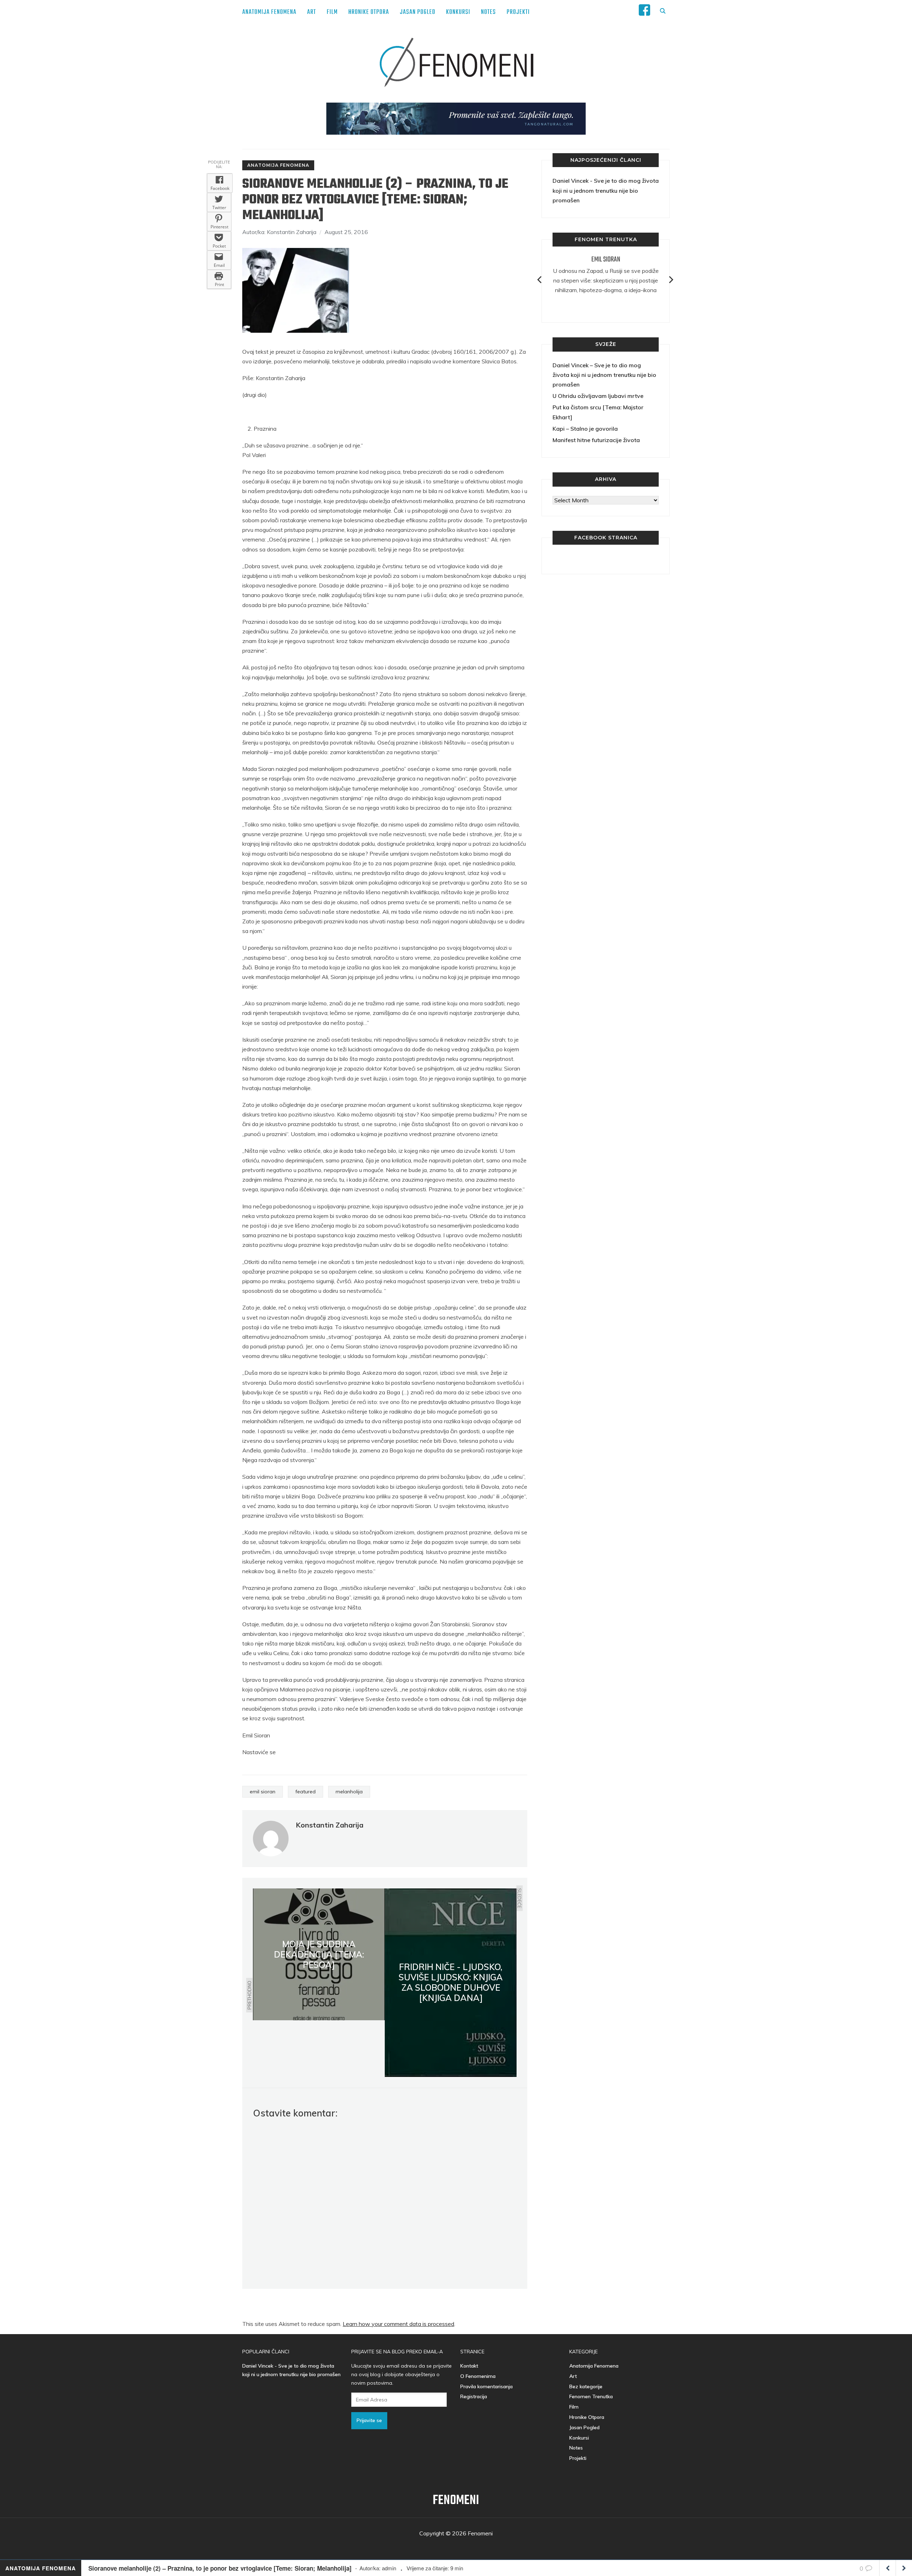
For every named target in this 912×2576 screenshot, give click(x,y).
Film (332, 12)
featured (305, 1792)
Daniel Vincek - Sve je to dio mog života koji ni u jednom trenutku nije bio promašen (606, 190)
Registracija (474, 2396)
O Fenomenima (478, 2376)
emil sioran (263, 1792)
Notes (488, 12)
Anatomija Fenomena (269, 12)
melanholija (349, 1792)
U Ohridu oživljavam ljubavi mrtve (598, 396)
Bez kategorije (586, 2386)
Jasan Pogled (418, 12)
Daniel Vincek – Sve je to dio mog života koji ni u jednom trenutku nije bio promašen (604, 375)
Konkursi (458, 12)
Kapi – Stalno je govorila (585, 429)
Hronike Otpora (369, 12)
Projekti (518, 12)
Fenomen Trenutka (591, 2396)
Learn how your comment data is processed (398, 2324)
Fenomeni (456, 2501)
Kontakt (469, 2366)
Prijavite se (369, 2420)
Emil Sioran (606, 260)
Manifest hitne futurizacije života (596, 440)
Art (312, 12)
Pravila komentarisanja (486, 2386)
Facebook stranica (606, 538)
